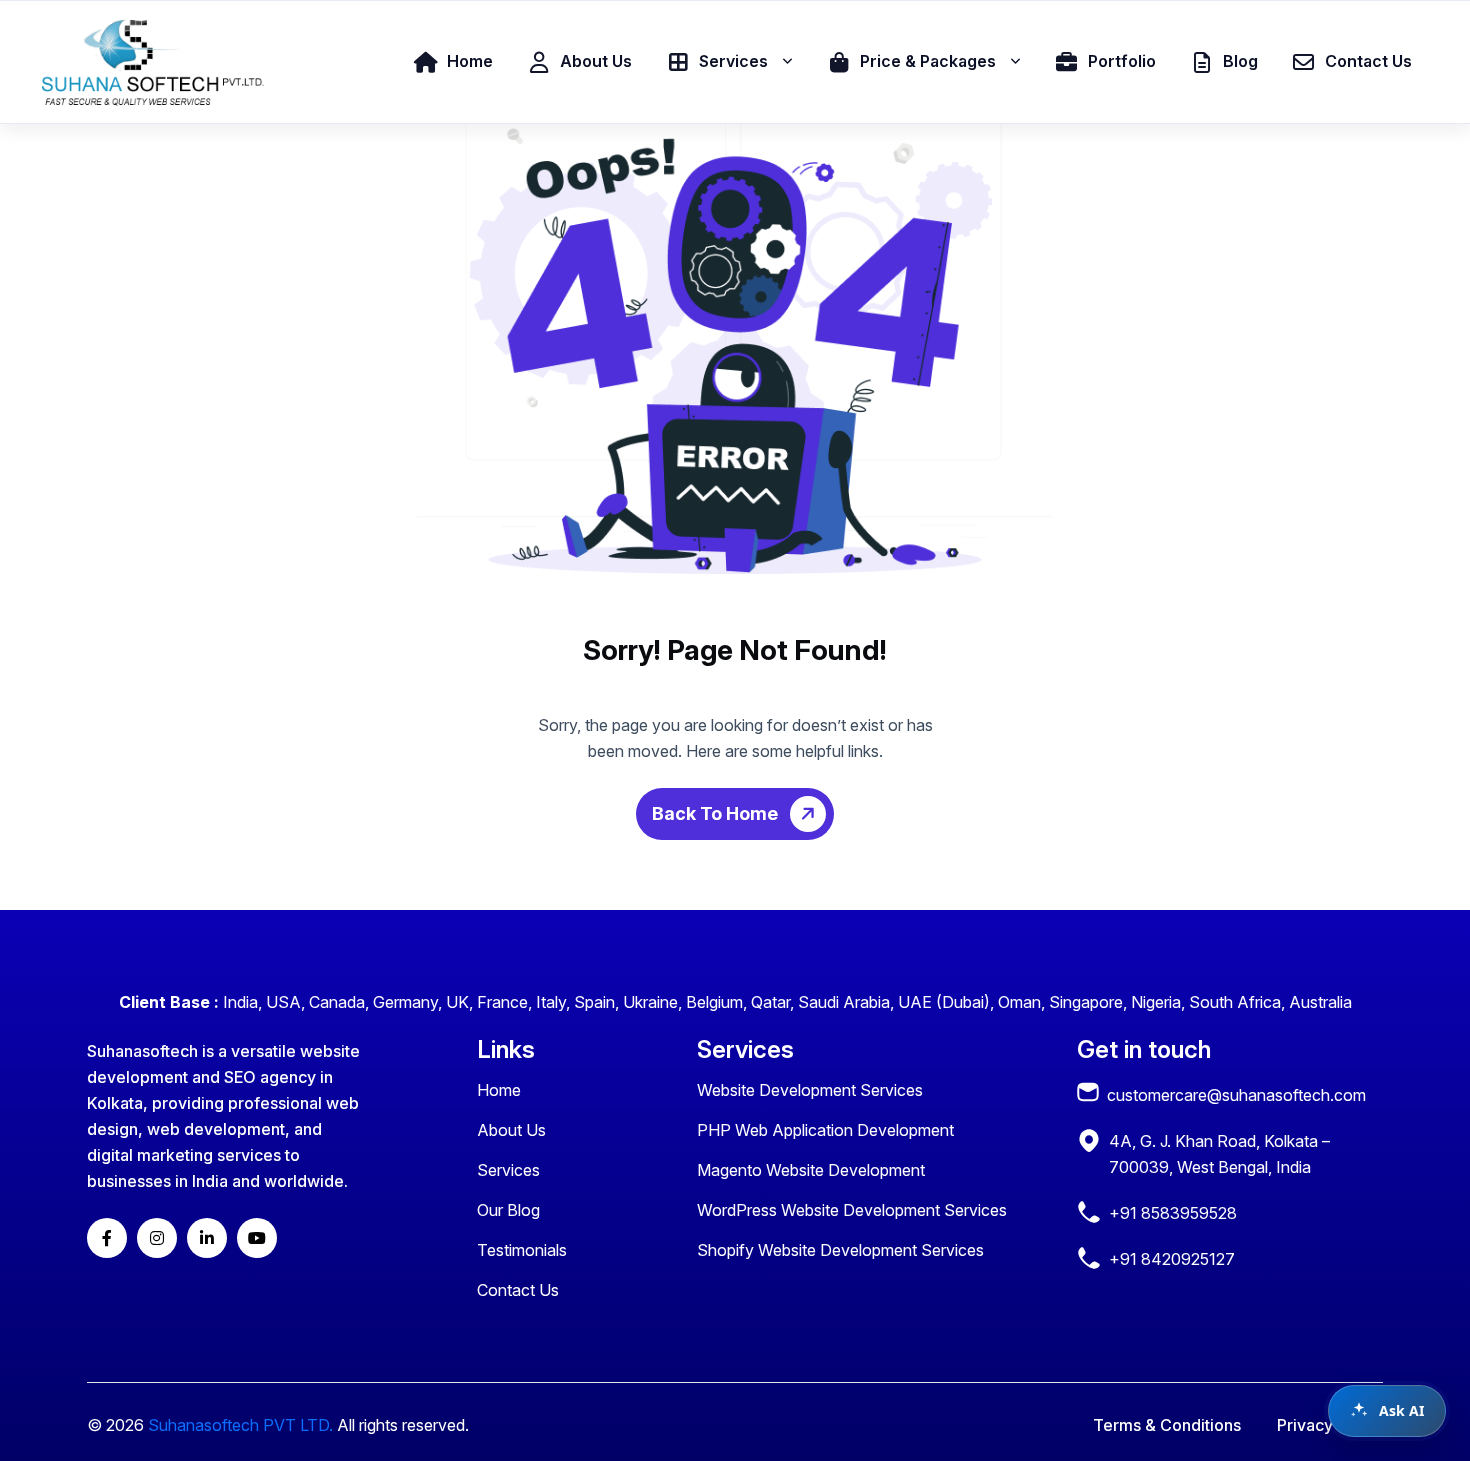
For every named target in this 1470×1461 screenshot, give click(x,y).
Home (499, 1090)
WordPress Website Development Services (852, 1210)
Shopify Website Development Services (840, 1250)
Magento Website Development (811, 1170)
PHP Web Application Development (825, 1130)
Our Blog (508, 1210)
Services (508, 1170)
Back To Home (717, 813)
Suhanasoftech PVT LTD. (240, 1425)
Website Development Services (810, 1090)
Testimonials (522, 1250)
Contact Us (518, 1290)
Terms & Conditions (1167, 1425)
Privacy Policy (1330, 1425)
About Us (511, 1130)
